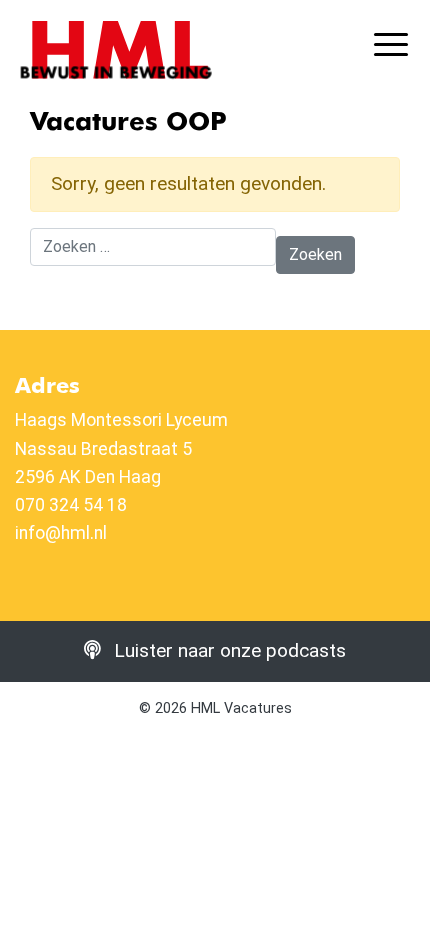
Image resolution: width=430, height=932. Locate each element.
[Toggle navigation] (394, 46)
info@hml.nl (61, 533)
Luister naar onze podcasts (227, 650)
